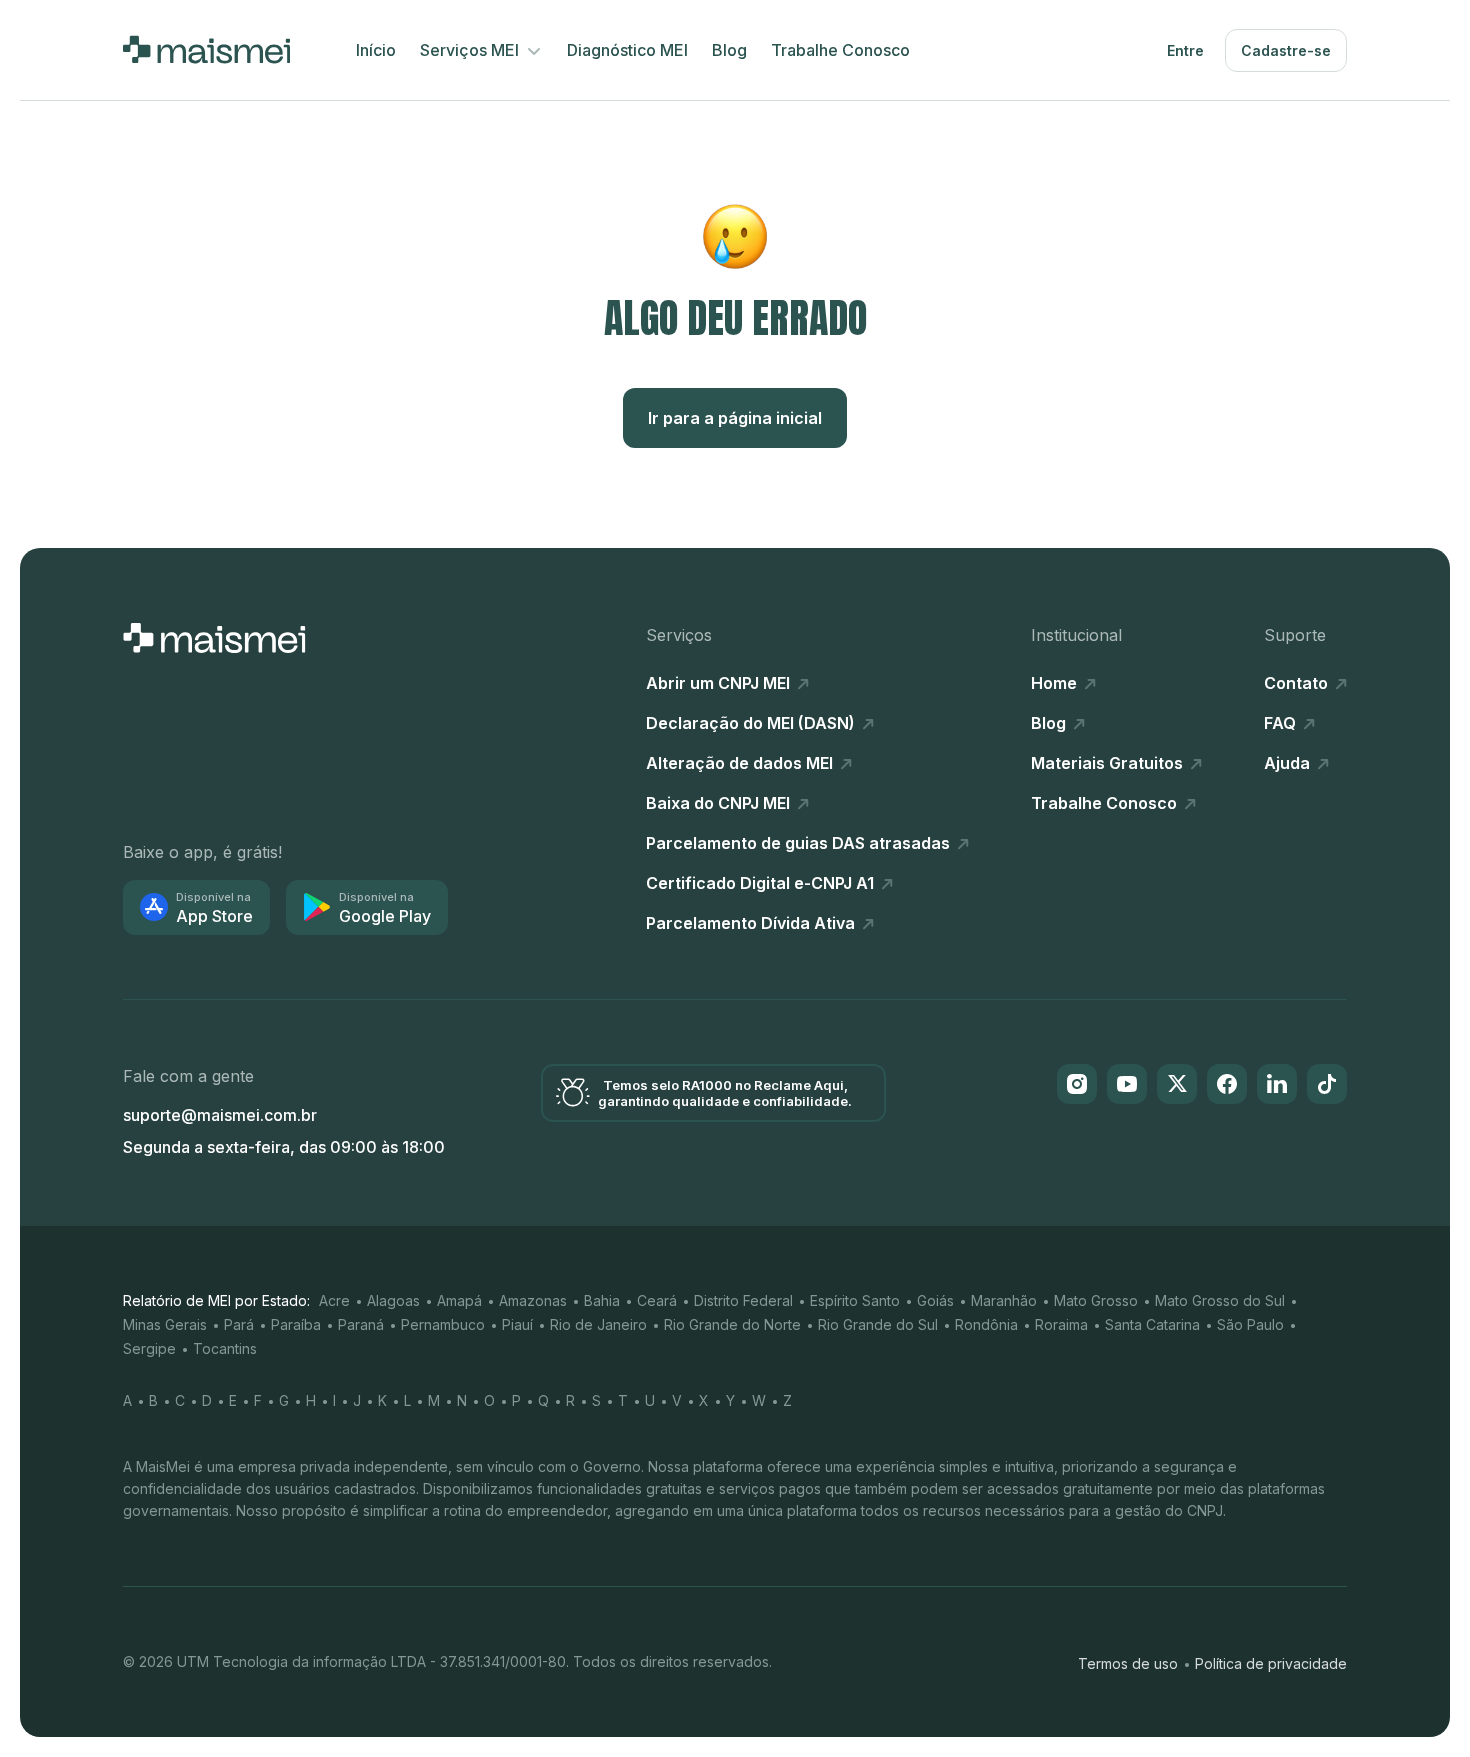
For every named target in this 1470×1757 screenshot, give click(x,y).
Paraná (361, 1324)
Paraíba (296, 1324)
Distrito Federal (743, 1300)
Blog (729, 50)
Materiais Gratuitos (1109, 763)
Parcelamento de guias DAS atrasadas (800, 843)
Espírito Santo (855, 1300)
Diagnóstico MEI (627, 50)
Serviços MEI (471, 50)
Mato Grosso (1096, 1300)
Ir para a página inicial (735, 418)
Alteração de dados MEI (741, 763)
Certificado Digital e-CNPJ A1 (762, 883)
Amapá (459, 1300)
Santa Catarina (1152, 1324)
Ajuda (1289, 763)
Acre (334, 1300)
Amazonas (533, 1300)
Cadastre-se (1286, 50)
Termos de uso (1128, 1663)
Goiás (935, 1300)
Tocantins (225, 1348)
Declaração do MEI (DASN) (752, 723)
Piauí (517, 1324)
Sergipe (149, 1348)
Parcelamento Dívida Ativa (752, 923)
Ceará (657, 1300)
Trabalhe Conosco (840, 50)
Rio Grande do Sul (878, 1324)
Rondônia (986, 1324)
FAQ (1282, 723)
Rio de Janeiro (598, 1324)
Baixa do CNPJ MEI (720, 803)
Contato (1298, 683)
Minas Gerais (165, 1324)
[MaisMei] (206, 50)
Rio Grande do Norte (732, 1324)
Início (376, 50)
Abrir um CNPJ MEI (720, 683)
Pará (239, 1324)
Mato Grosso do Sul (1220, 1300)
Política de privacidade (1271, 1663)
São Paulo (1250, 1324)
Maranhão (1004, 1300)
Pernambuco (443, 1324)
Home (1056, 683)
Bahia (602, 1300)
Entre (1185, 50)
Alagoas (393, 1300)
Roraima (1061, 1324)
